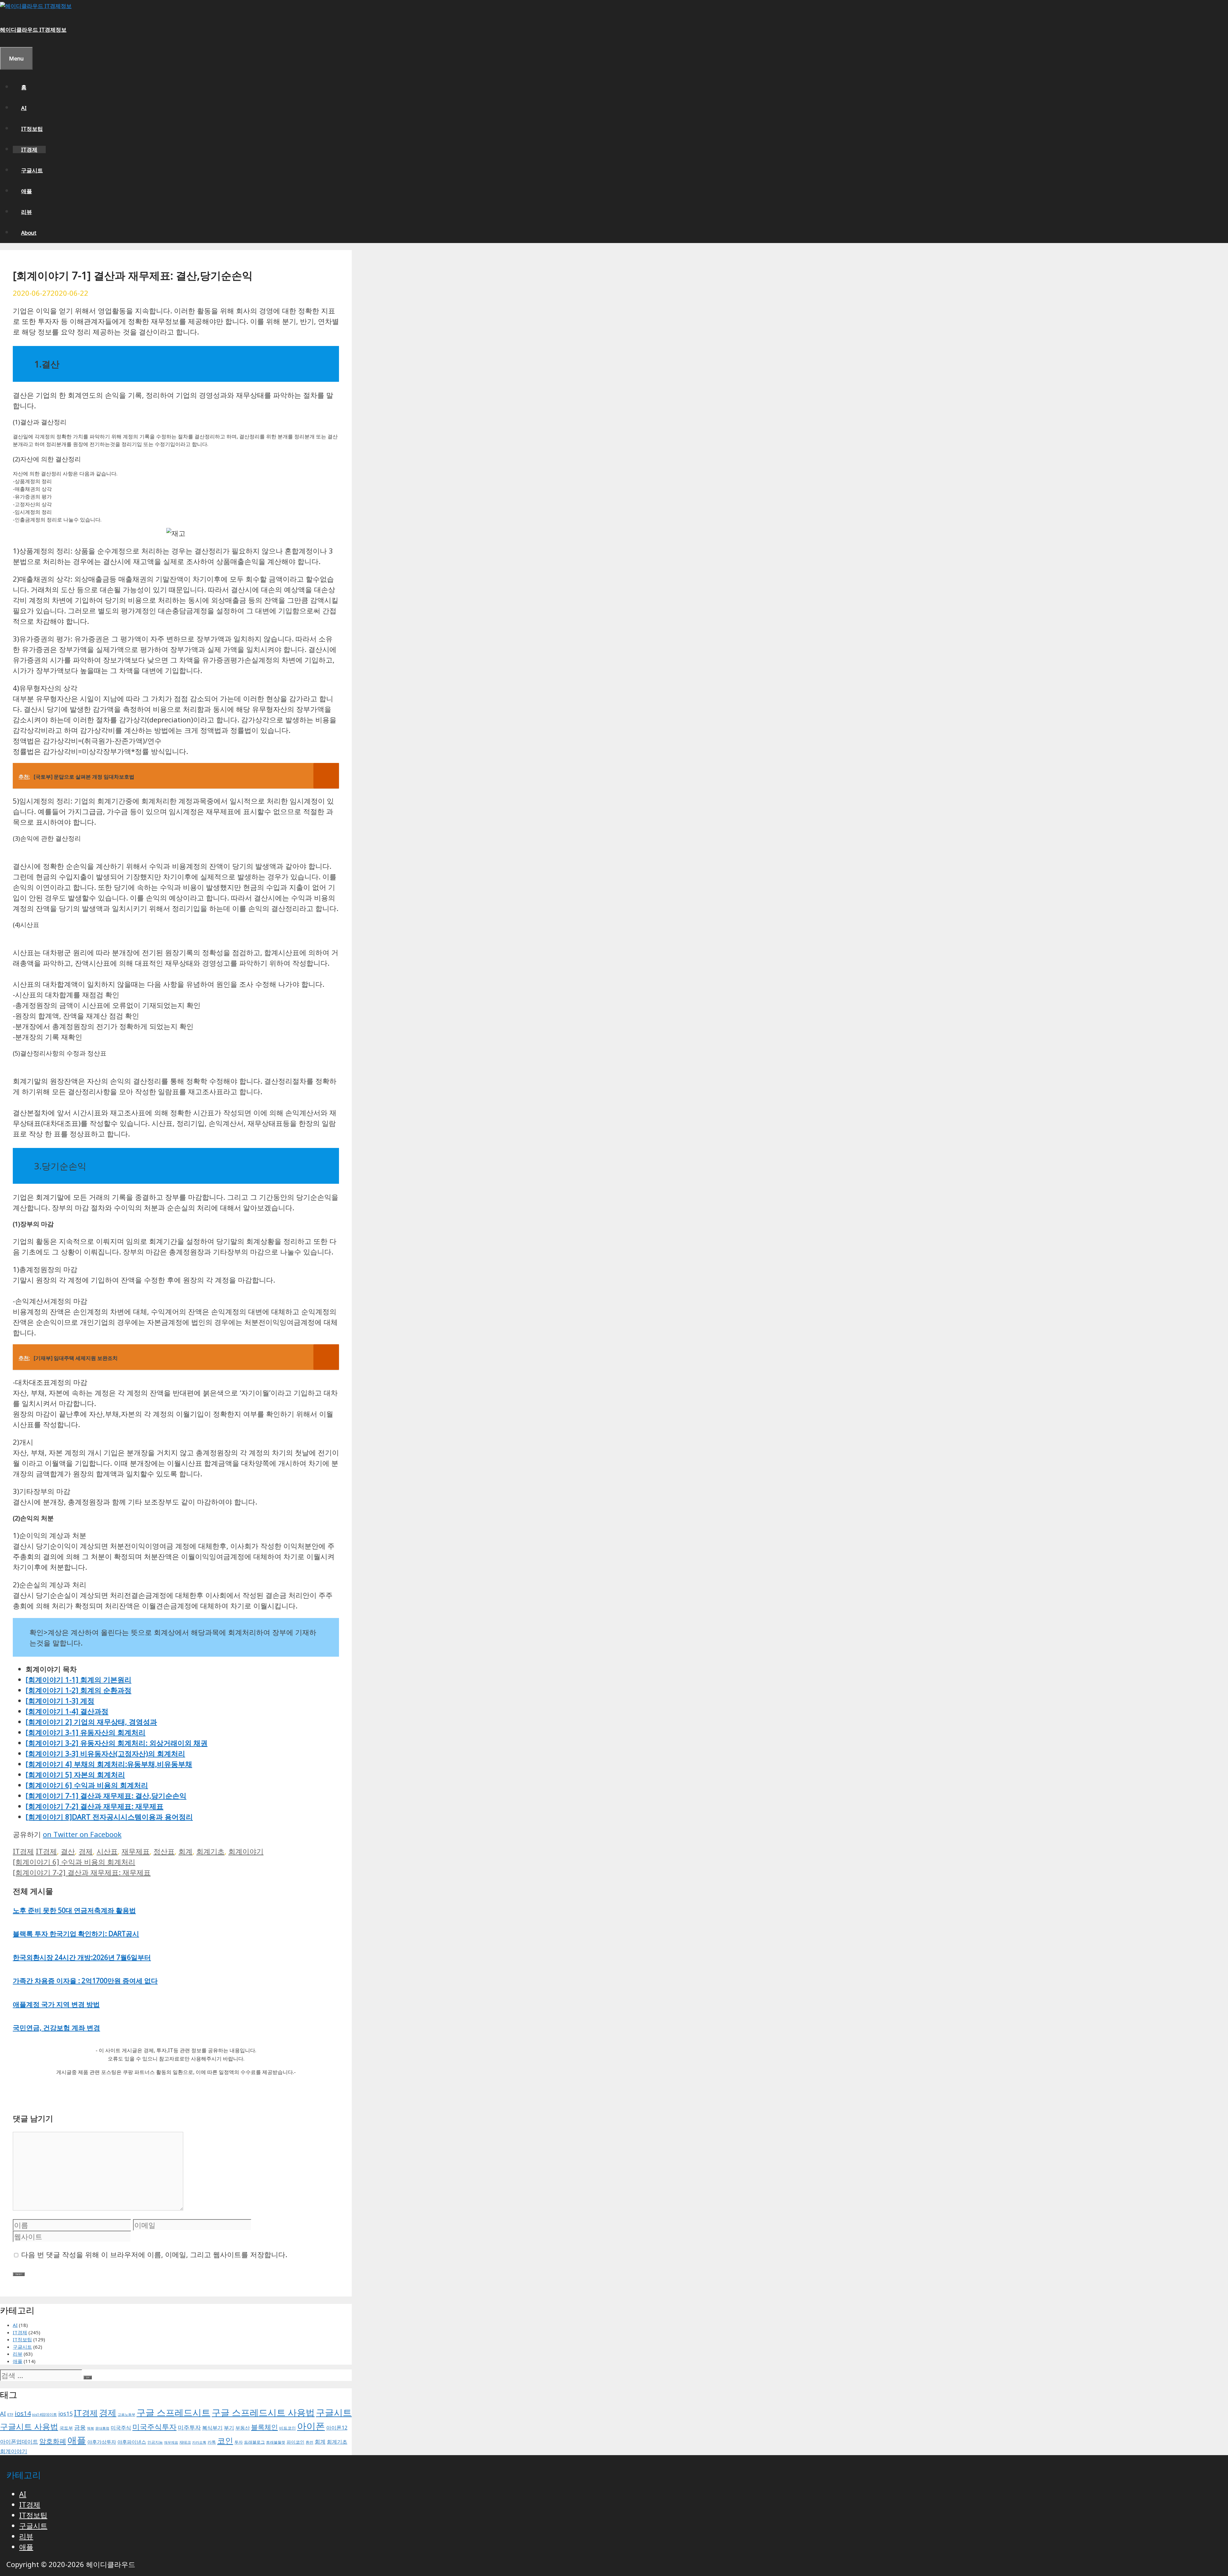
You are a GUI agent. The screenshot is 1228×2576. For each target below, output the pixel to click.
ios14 (23, 2413)
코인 (225, 2440)
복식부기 (212, 2428)
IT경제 (29, 149)
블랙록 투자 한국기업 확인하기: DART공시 (76, 1934)
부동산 (243, 2428)
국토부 (66, 2428)
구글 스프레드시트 (173, 2412)
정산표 (164, 1851)
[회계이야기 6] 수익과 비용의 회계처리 (87, 1785)
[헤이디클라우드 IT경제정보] (36, 6)
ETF (10, 2414)
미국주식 (121, 2428)
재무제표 (136, 1851)
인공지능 (155, 2442)
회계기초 (210, 1851)
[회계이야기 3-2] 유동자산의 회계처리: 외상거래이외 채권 (117, 1743)
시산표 (107, 1851)
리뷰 (27, 212)
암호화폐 (53, 2441)
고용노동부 (126, 2415)
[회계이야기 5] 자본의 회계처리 (75, 1774)
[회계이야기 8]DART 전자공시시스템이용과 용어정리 (109, 1817)
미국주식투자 (154, 2427)
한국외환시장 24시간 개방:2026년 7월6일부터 (82, 1957)
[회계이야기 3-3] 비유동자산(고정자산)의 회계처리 (105, 1753)
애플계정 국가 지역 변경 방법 (56, 2004)
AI (24, 108)
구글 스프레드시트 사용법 (263, 2412)
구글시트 (32, 170)
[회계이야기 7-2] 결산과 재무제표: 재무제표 (94, 1806)
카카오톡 (199, 2442)
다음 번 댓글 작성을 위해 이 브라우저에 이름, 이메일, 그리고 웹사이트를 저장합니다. (154, 2254)
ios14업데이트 (44, 2414)
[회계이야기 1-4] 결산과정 (67, 1711)
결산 (68, 1851)
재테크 (185, 2442)
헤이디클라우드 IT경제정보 (33, 30)
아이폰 (311, 2426)
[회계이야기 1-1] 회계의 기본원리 (79, 1679)
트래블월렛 (276, 2442)
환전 (310, 2442)
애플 (27, 191)
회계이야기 (246, 1851)
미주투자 (189, 2427)
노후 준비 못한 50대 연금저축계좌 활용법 (74, 1910)
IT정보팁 (32, 129)
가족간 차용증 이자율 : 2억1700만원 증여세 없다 (85, 1981)
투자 (239, 2442)
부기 (229, 2428)
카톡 (212, 2442)
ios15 (65, 2414)
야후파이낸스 (132, 2442)
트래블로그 (254, 2442)
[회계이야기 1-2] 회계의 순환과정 (79, 1690)
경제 (86, 1851)
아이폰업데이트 (19, 2441)
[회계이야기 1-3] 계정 (60, 1700)
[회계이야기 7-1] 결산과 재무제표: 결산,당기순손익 (106, 1795)
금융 (80, 2427)
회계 (185, 1851)
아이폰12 (337, 2427)
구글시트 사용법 (29, 2426)
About (29, 233)
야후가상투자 (102, 2442)
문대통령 (102, 2428)
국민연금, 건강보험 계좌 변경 (56, 2028)
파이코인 (295, 2442)
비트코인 (287, 2428)
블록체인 (264, 2427)
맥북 (91, 2428)
